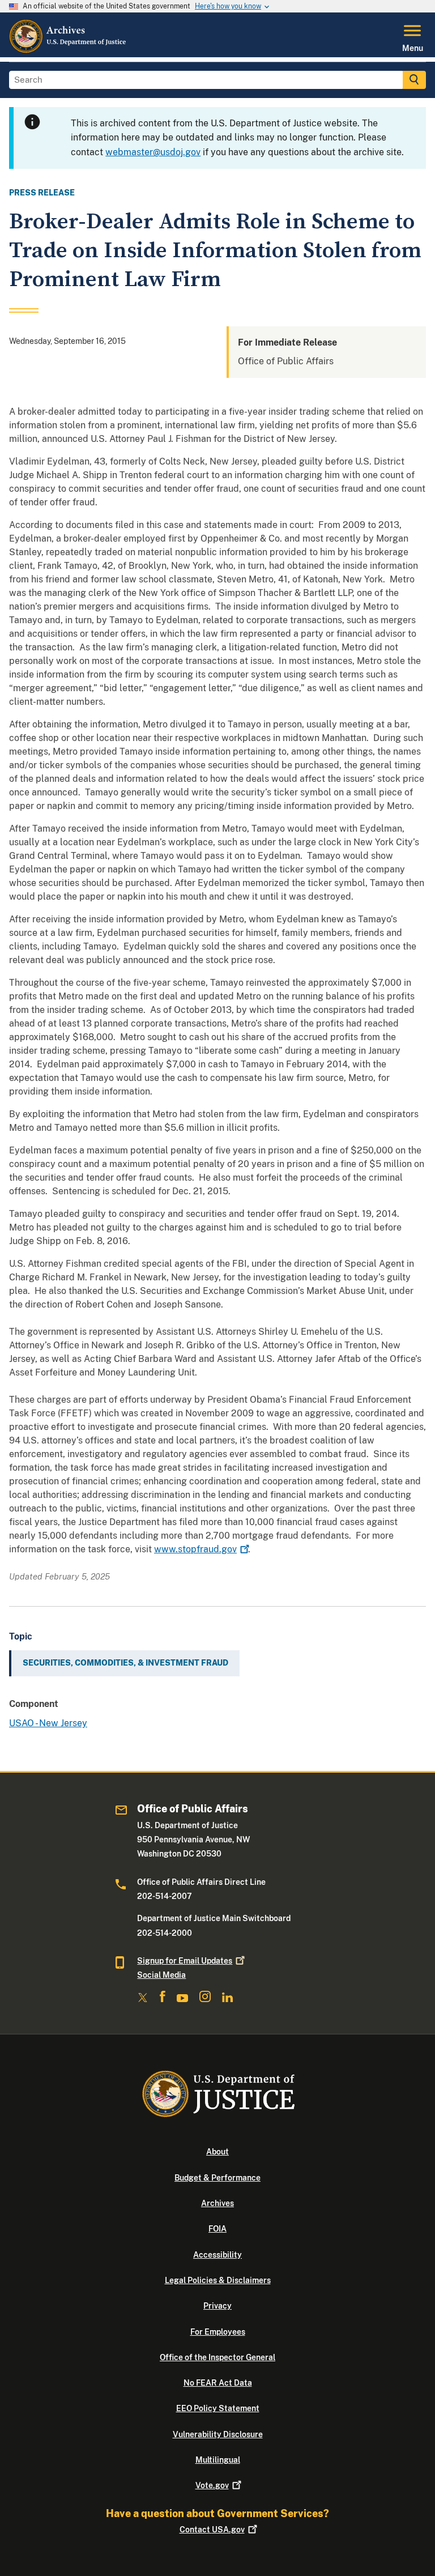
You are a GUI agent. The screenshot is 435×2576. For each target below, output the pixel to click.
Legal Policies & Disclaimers (218, 2280)
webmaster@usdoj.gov (153, 152)
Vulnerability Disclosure (218, 2434)
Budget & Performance (217, 2178)
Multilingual (218, 2460)
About (217, 2152)
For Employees (218, 2332)
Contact (212, 2530)
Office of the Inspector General (217, 2357)
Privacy (217, 2306)
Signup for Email (185, 1961)
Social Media (161, 1975)
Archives (217, 2203)
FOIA (217, 2229)
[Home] (68, 50)
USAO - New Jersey (48, 1723)
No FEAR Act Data (218, 2383)
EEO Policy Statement (218, 2408)
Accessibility (217, 2255)
